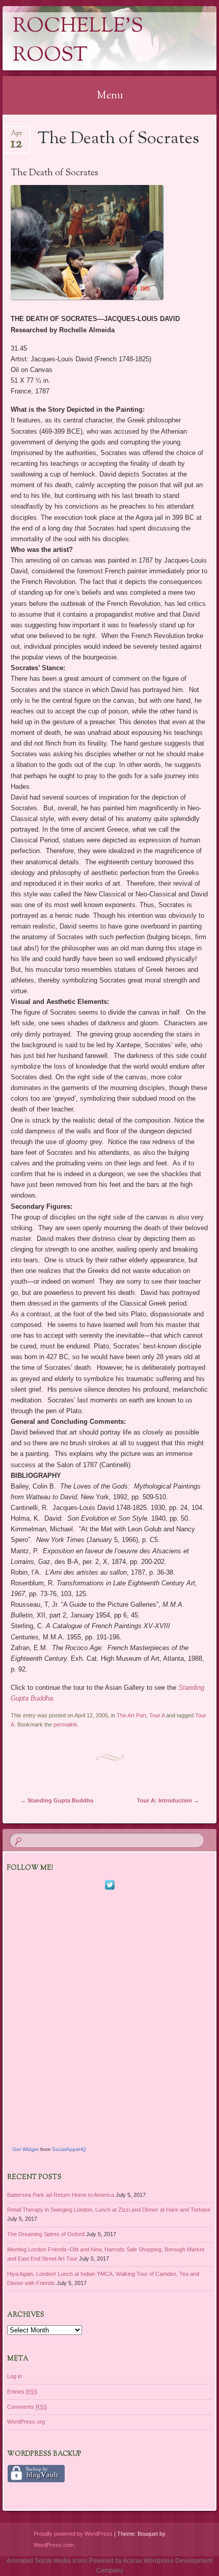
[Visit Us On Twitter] (109, 1889)
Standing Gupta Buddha (57, 1800)
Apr (17, 136)
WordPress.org (26, 2422)
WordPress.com (54, 2545)
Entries (22, 2392)
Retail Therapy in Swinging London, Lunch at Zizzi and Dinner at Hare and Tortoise (109, 2210)
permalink (65, 1724)
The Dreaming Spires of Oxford (46, 2234)
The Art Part (131, 1715)
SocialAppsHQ (69, 2149)
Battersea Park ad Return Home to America (61, 2195)
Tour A (157, 1715)
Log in (15, 2376)
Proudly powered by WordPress (73, 2534)
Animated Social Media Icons (47, 2561)
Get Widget (25, 2149)
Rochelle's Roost (78, 41)
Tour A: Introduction (168, 1800)
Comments (27, 2407)
